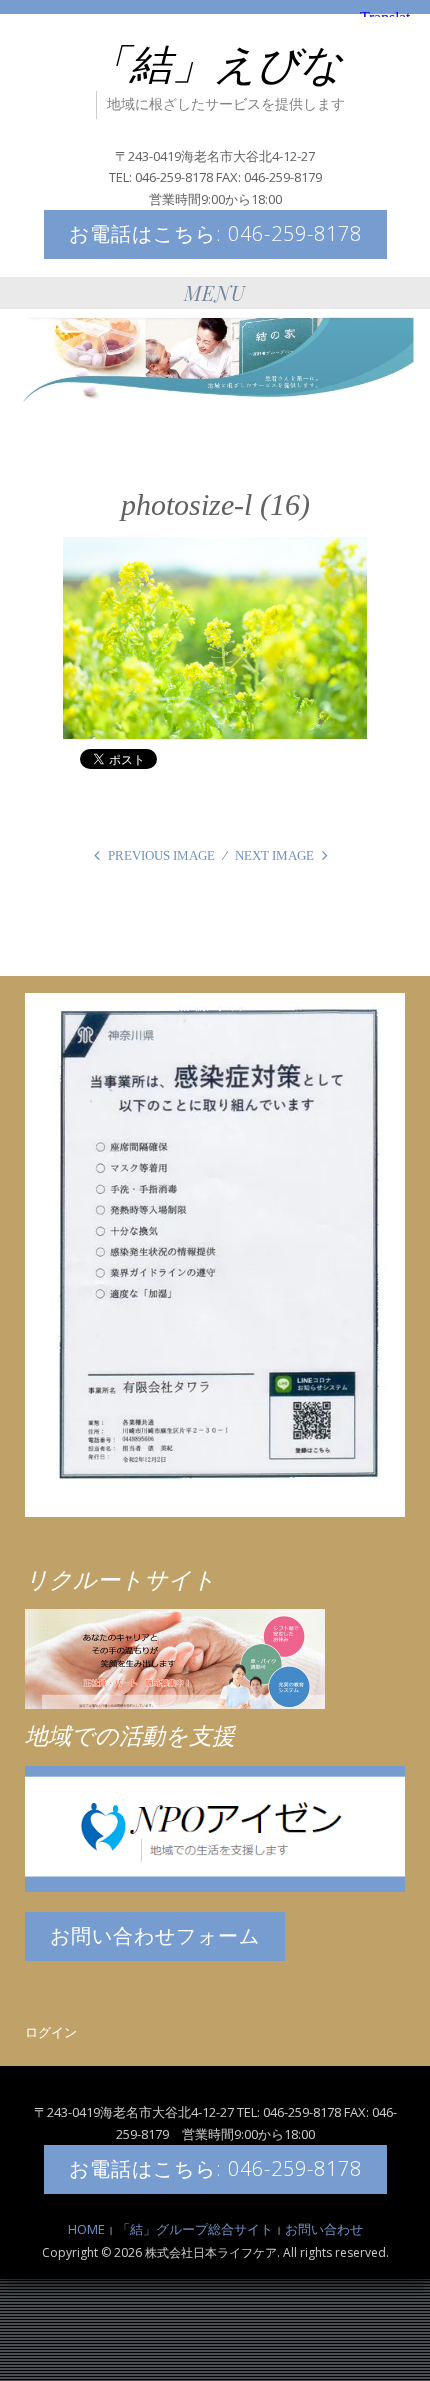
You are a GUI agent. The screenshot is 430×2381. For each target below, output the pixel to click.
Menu (215, 292)
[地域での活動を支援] (215, 1827)
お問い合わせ (324, 2229)
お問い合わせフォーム (155, 1935)
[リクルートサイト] (175, 1658)
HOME (86, 2229)
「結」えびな (215, 65)
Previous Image (161, 855)
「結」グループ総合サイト (195, 2229)
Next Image (274, 855)
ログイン (51, 2032)
